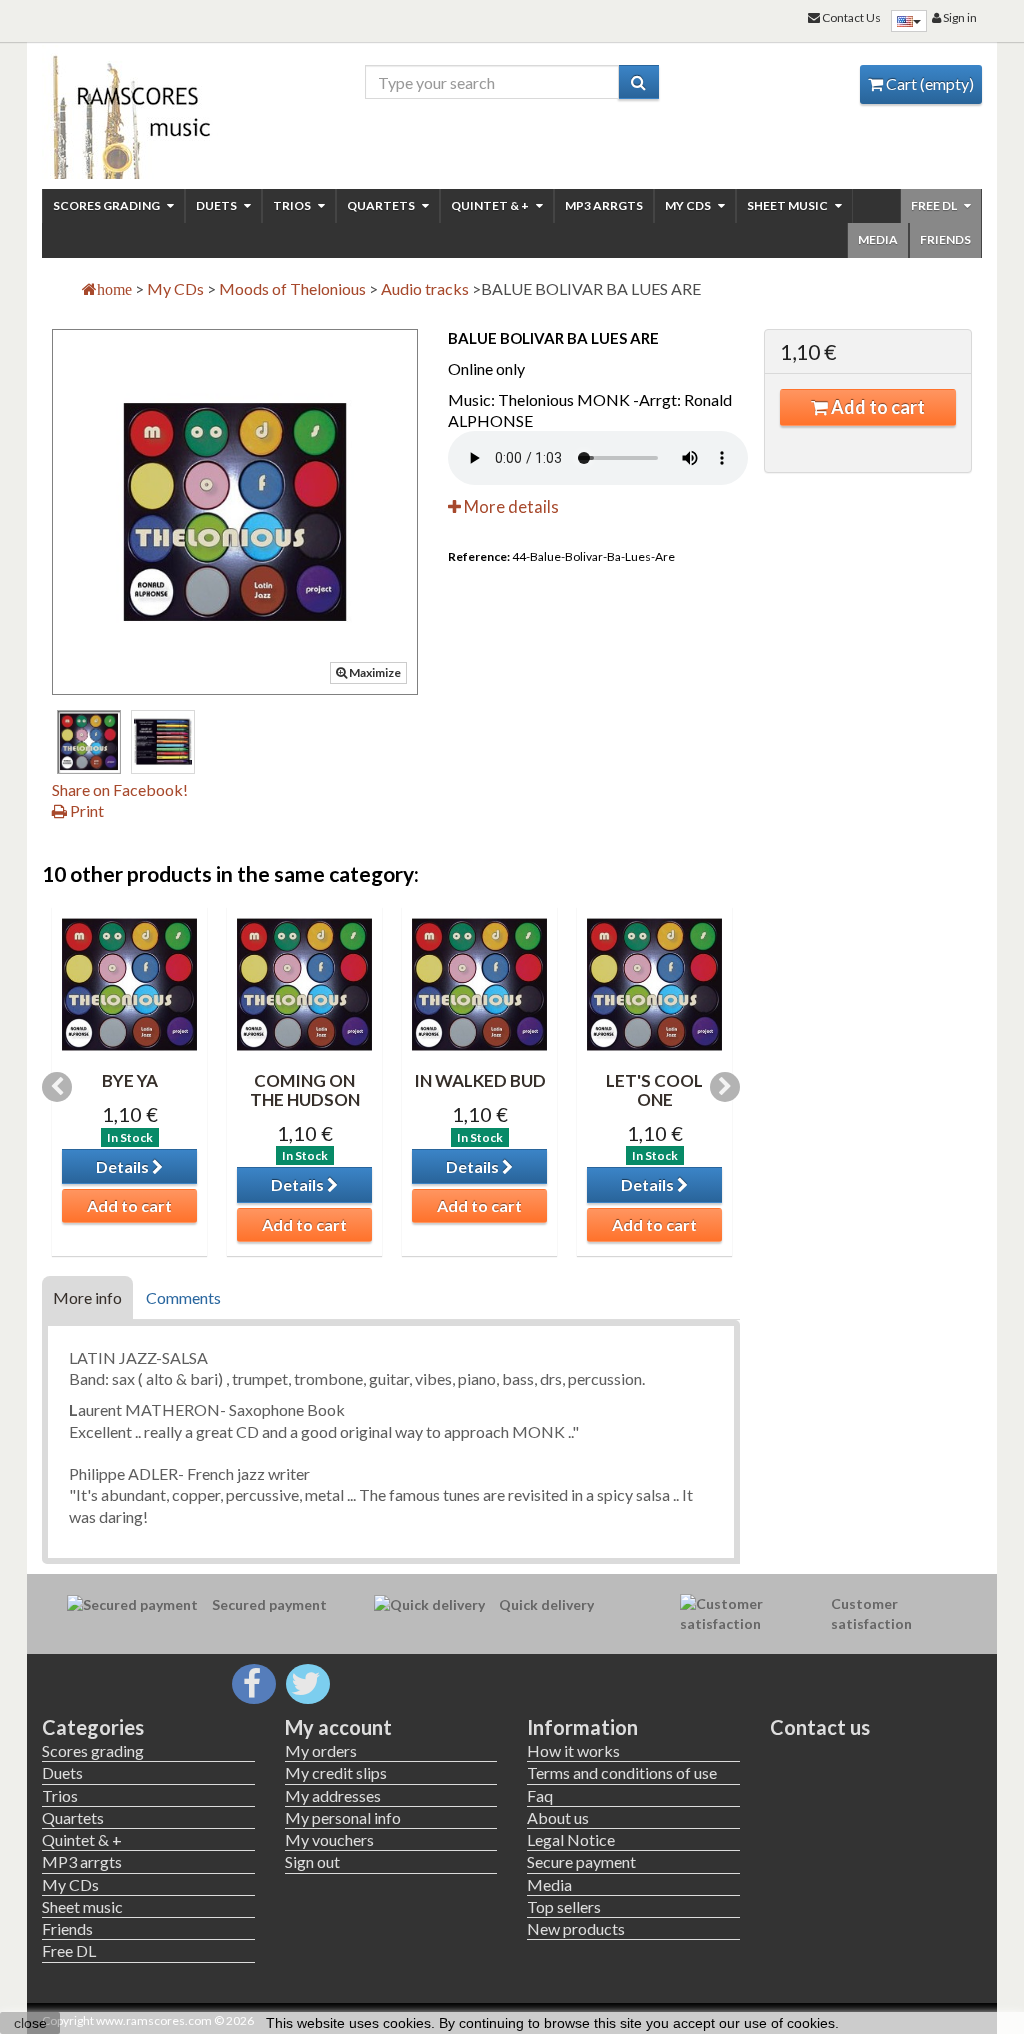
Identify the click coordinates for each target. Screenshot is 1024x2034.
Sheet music (788, 205)
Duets (217, 205)
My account (338, 1727)
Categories (93, 1727)
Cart (928, 83)
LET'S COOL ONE (654, 1090)
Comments (183, 1297)
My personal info (343, 1817)
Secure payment (581, 1861)
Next (725, 1087)
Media (878, 239)
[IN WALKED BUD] (479, 984)
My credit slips (336, 1772)
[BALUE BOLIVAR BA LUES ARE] (89, 742)
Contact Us (850, 17)
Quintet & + (491, 205)
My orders (321, 1750)
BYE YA (130, 1080)
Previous (57, 1087)
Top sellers (564, 1906)
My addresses (333, 1795)
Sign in (959, 17)
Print (85, 810)
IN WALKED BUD (480, 1080)
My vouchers (329, 1839)
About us (558, 1817)
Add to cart (876, 407)
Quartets (382, 205)
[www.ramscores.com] (148, 112)
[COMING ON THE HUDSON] (304, 984)
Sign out (312, 1861)
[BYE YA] (129, 984)
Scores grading (107, 205)
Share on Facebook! (120, 789)
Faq (540, 1795)
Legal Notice (571, 1839)
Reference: (479, 556)
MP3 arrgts (604, 205)
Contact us (820, 1727)
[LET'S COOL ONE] (654, 984)
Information (582, 1727)
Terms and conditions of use (622, 1772)
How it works (573, 1750)
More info (87, 1297)
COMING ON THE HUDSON (305, 1090)
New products (576, 1928)
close (30, 2023)
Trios (293, 205)
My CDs (689, 205)
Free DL (935, 205)
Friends (945, 239)
